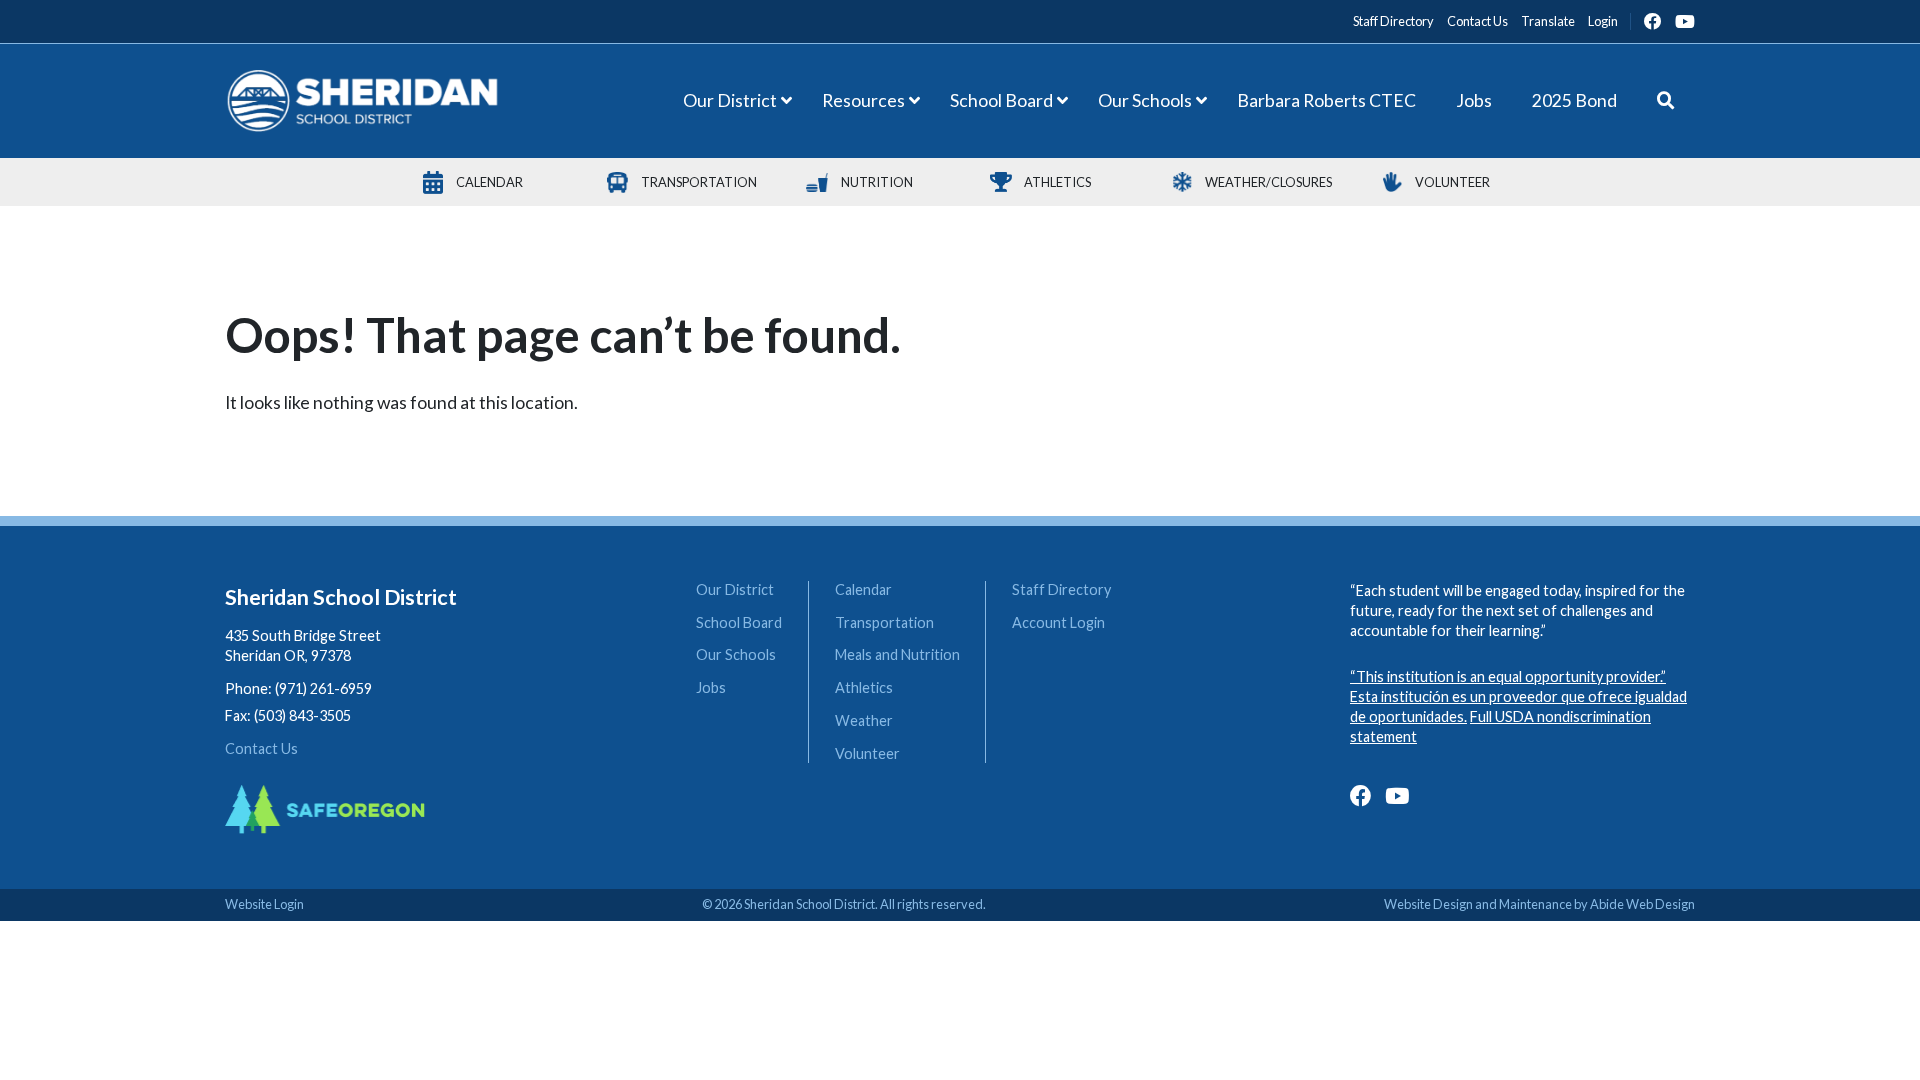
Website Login (264, 904)
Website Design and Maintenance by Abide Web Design (1539, 904)
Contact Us (261, 748)
